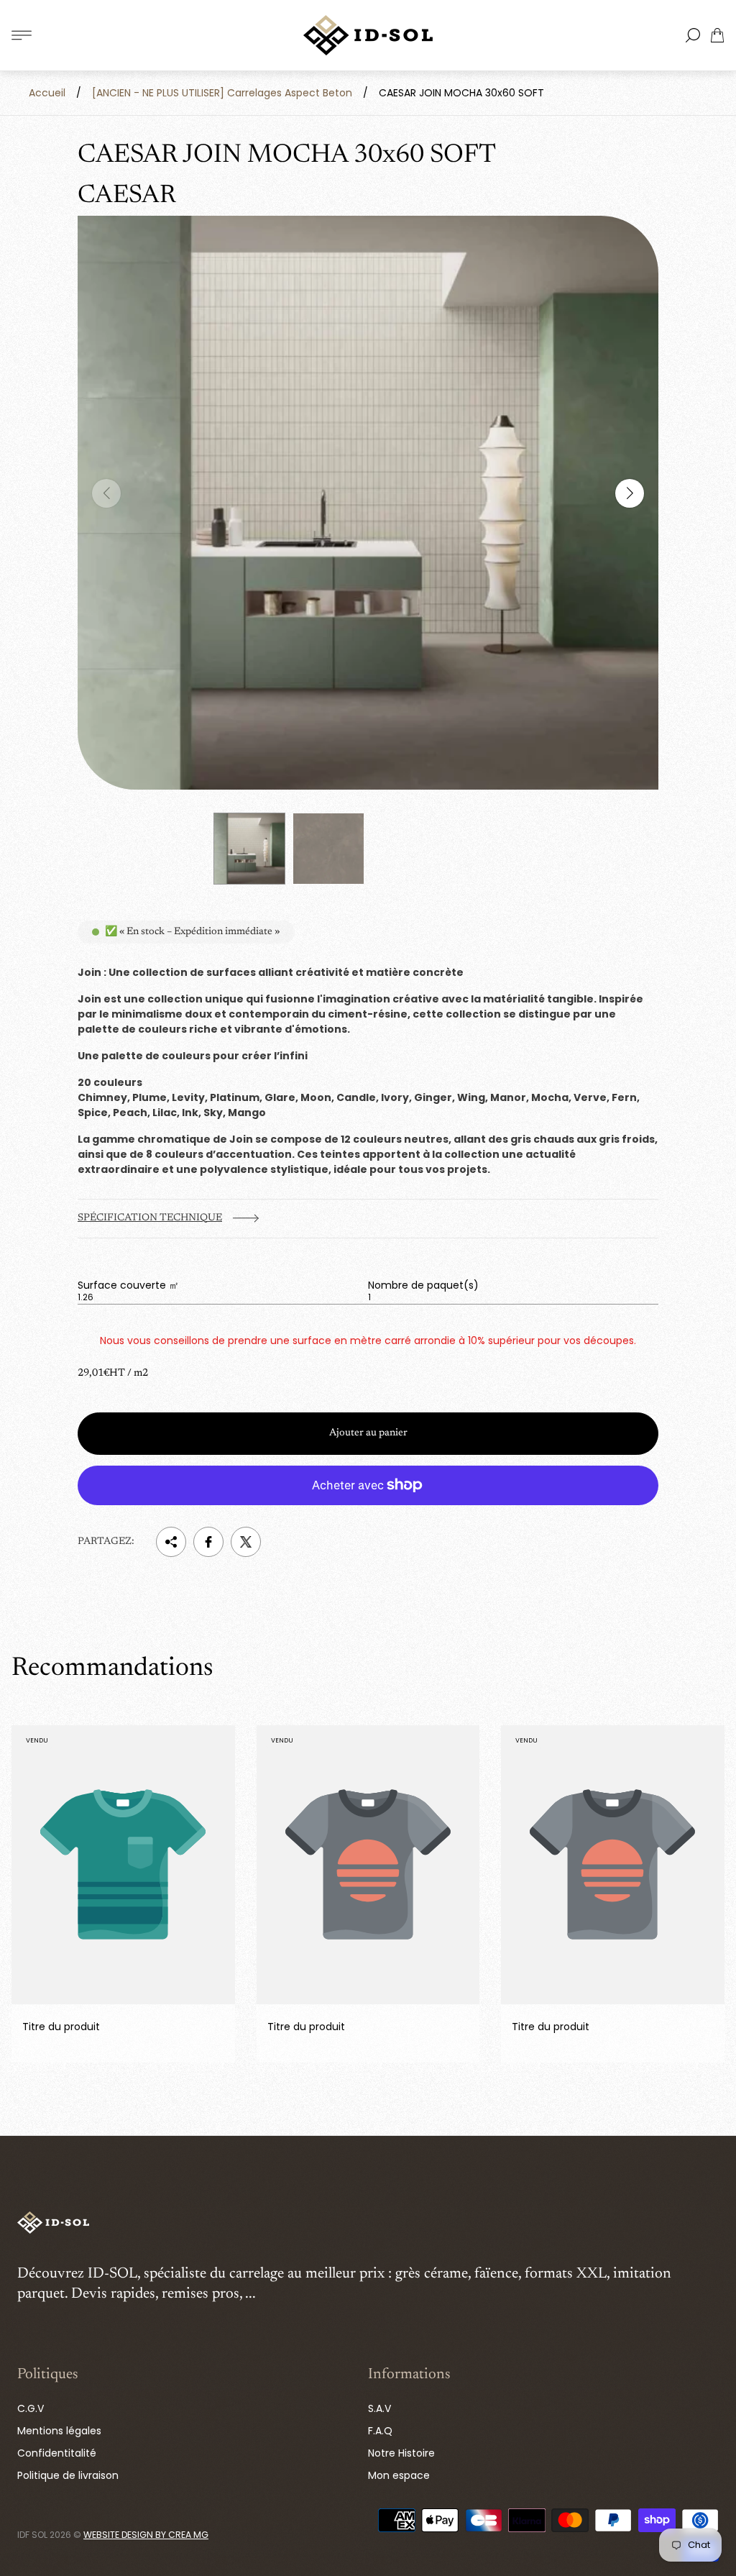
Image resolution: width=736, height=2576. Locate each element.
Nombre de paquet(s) (423, 1285)
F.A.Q (380, 2431)
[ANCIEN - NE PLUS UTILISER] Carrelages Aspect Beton (222, 93)
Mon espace (399, 2475)
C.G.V (31, 2408)
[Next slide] (630, 493)
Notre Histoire (401, 2453)
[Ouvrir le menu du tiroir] (22, 35)
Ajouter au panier (368, 1433)
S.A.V (379, 2408)
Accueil (47, 93)
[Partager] (171, 1542)
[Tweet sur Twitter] (246, 1542)
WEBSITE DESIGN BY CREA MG (146, 2535)
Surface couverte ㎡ (128, 1285)
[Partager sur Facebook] (208, 1542)
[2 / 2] (328, 849)
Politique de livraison (68, 2475)
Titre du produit (61, 2027)
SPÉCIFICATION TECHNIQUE (150, 1218)
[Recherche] (693, 35)
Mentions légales (59, 2431)
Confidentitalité (57, 2453)
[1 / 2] (249, 849)
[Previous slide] (106, 493)
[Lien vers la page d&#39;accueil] (53, 2224)
